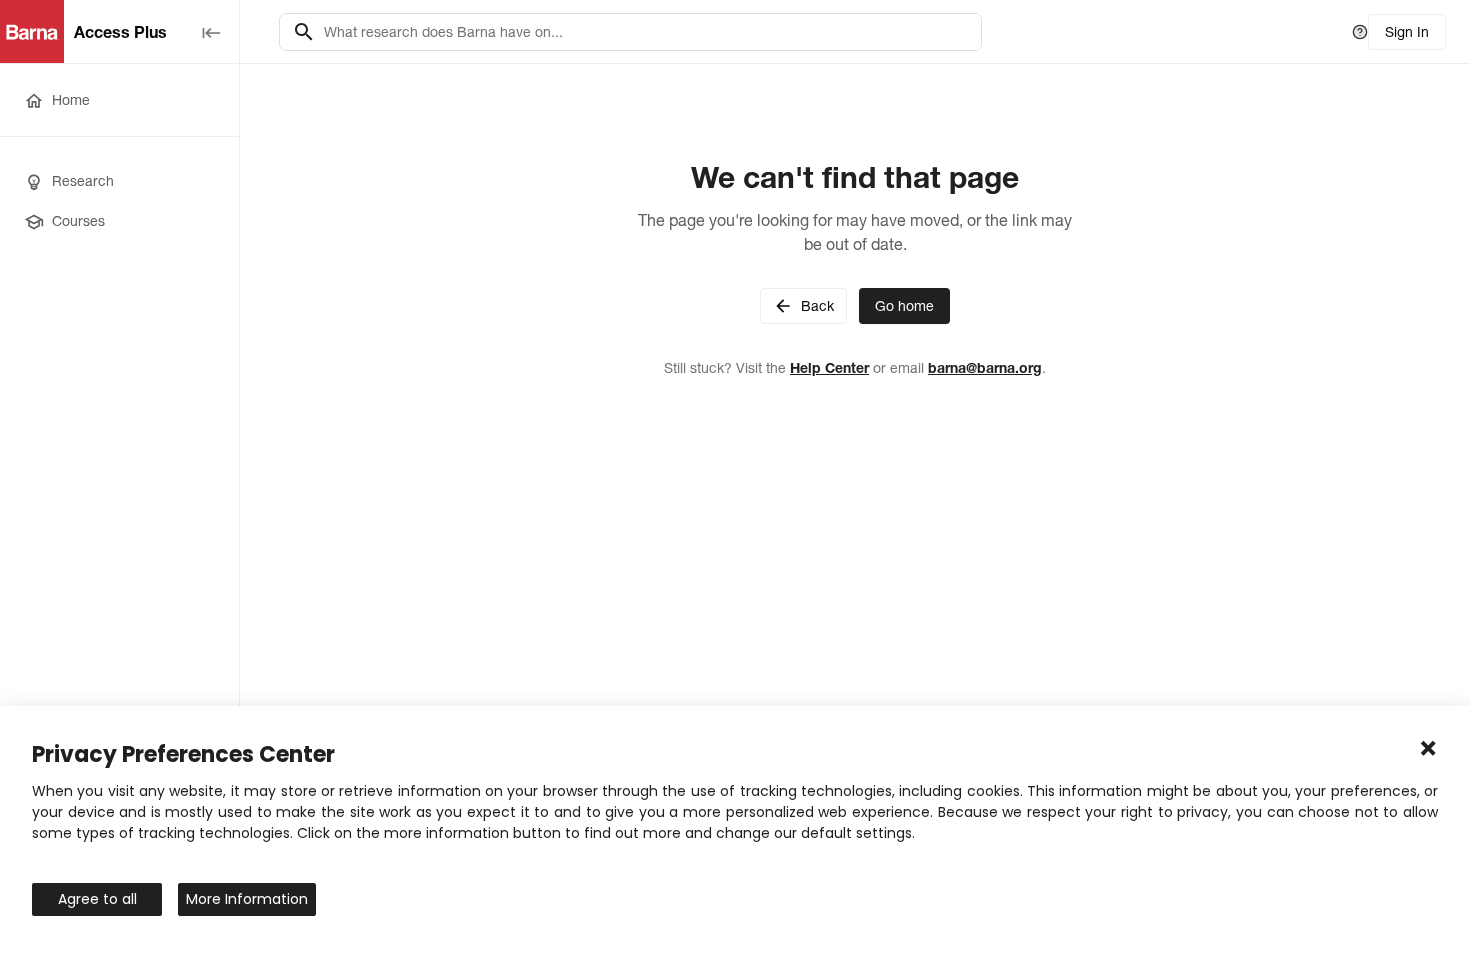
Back (817, 306)
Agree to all (97, 899)
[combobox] (646, 32)
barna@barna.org (985, 368)
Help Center (829, 368)
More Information (247, 899)
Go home (904, 306)
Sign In (1407, 32)
